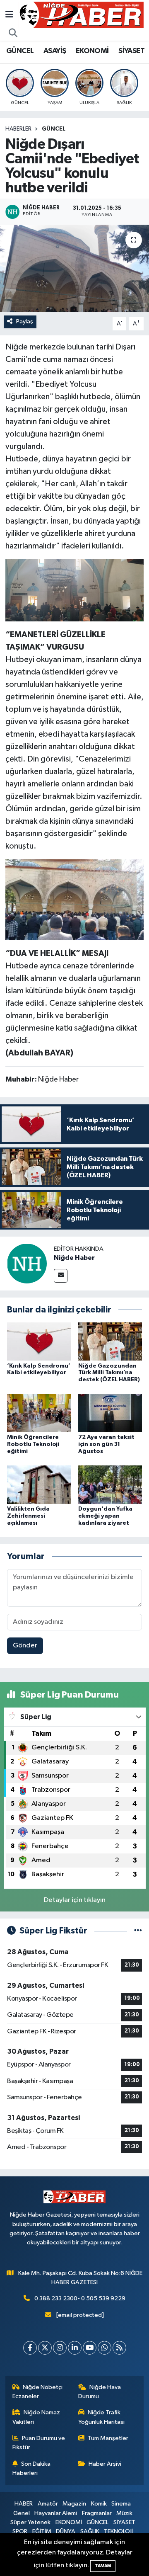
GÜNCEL (20, 51)
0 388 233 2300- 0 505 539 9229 (80, 2298)
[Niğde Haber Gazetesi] (81, 15)
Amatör (48, 2504)
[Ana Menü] (9, 15)
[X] (45, 2348)
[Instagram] (60, 2348)
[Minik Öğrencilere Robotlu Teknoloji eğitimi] (39, 1413)
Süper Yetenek (30, 2522)
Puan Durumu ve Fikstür (39, 2443)
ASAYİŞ (55, 51)
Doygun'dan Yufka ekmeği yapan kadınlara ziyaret (105, 1516)
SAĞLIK (90, 2531)
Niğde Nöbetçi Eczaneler (38, 2392)
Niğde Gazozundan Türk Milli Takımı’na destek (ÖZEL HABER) (109, 1373)
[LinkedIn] (75, 2348)
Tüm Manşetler (108, 2438)
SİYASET (131, 51)
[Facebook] (30, 2348)
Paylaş (25, 321)
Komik (99, 2504)
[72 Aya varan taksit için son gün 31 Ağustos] (110, 1413)
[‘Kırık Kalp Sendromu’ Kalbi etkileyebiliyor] (39, 1341)
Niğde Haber (74, 1258)
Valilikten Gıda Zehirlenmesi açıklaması (28, 1516)
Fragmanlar (97, 2513)
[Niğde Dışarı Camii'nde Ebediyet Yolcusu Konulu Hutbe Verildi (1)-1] (75, 590)
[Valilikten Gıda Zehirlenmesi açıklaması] (39, 1485)
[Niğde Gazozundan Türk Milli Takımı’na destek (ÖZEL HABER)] (110, 1341)
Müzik (124, 2513)
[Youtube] (90, 2348)
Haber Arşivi (105, 2464)
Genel (22, 2513)
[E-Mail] (61, 1276)
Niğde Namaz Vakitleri (36, 2417)
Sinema (121, 2504)
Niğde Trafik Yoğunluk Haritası (101, 2417)
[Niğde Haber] (27, 1263)
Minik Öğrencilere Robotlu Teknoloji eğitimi (33, 1444)
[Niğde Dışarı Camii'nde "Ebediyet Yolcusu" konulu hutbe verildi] (74, 268)
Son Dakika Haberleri (32, 2468)
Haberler (18, 129)
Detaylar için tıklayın (75, 1900)
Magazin (74, 2504)
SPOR (20, 2531)
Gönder (25, 1646)
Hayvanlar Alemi (56, 2513)
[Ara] (13, 34)
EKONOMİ (92, 51)
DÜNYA (66, 2531)
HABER (24, 2504)
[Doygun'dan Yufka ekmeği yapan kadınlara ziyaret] (110, 1485)
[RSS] (119, 2348)
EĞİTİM (42, 2531)
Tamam (103, 2566)
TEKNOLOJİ (118, 2531)
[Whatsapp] (105, 2348)
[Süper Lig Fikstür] (138, 1931)
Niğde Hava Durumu (100, 2392)
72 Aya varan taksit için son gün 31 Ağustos (106, 1444)
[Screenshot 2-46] (75, 899)
